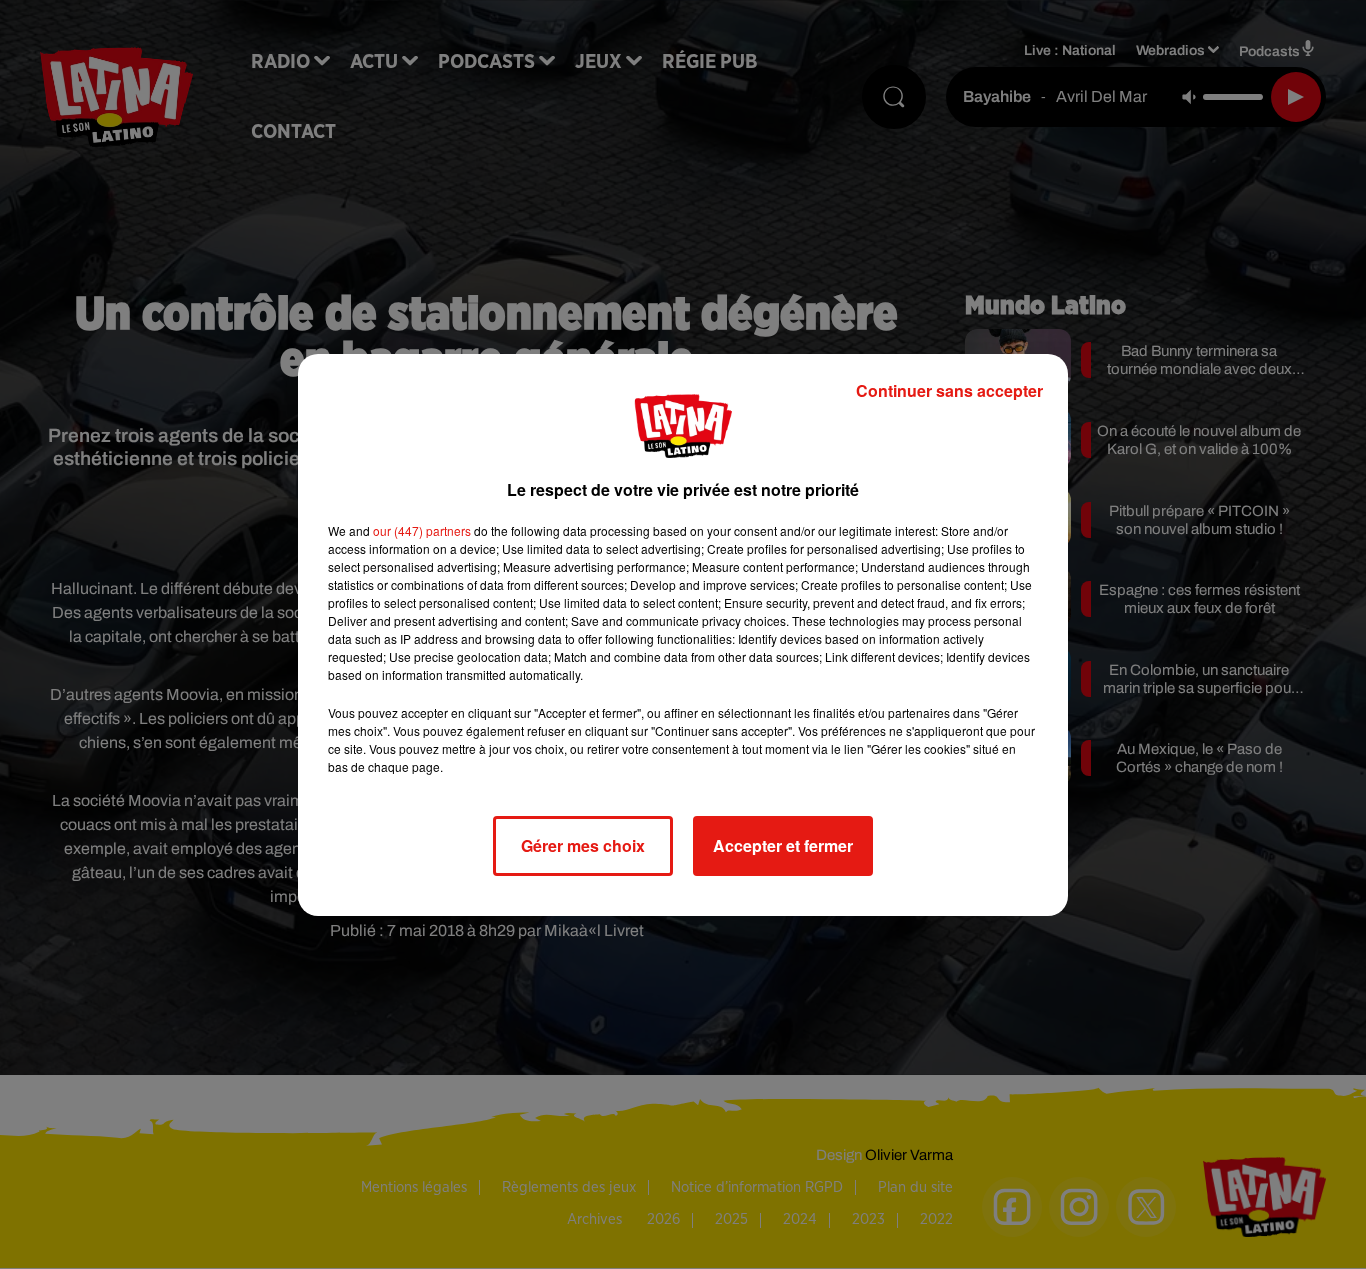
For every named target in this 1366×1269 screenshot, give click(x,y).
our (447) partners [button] (422, 530)
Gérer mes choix (583, 845)
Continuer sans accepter (949, 390)
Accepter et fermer (783, 845)
